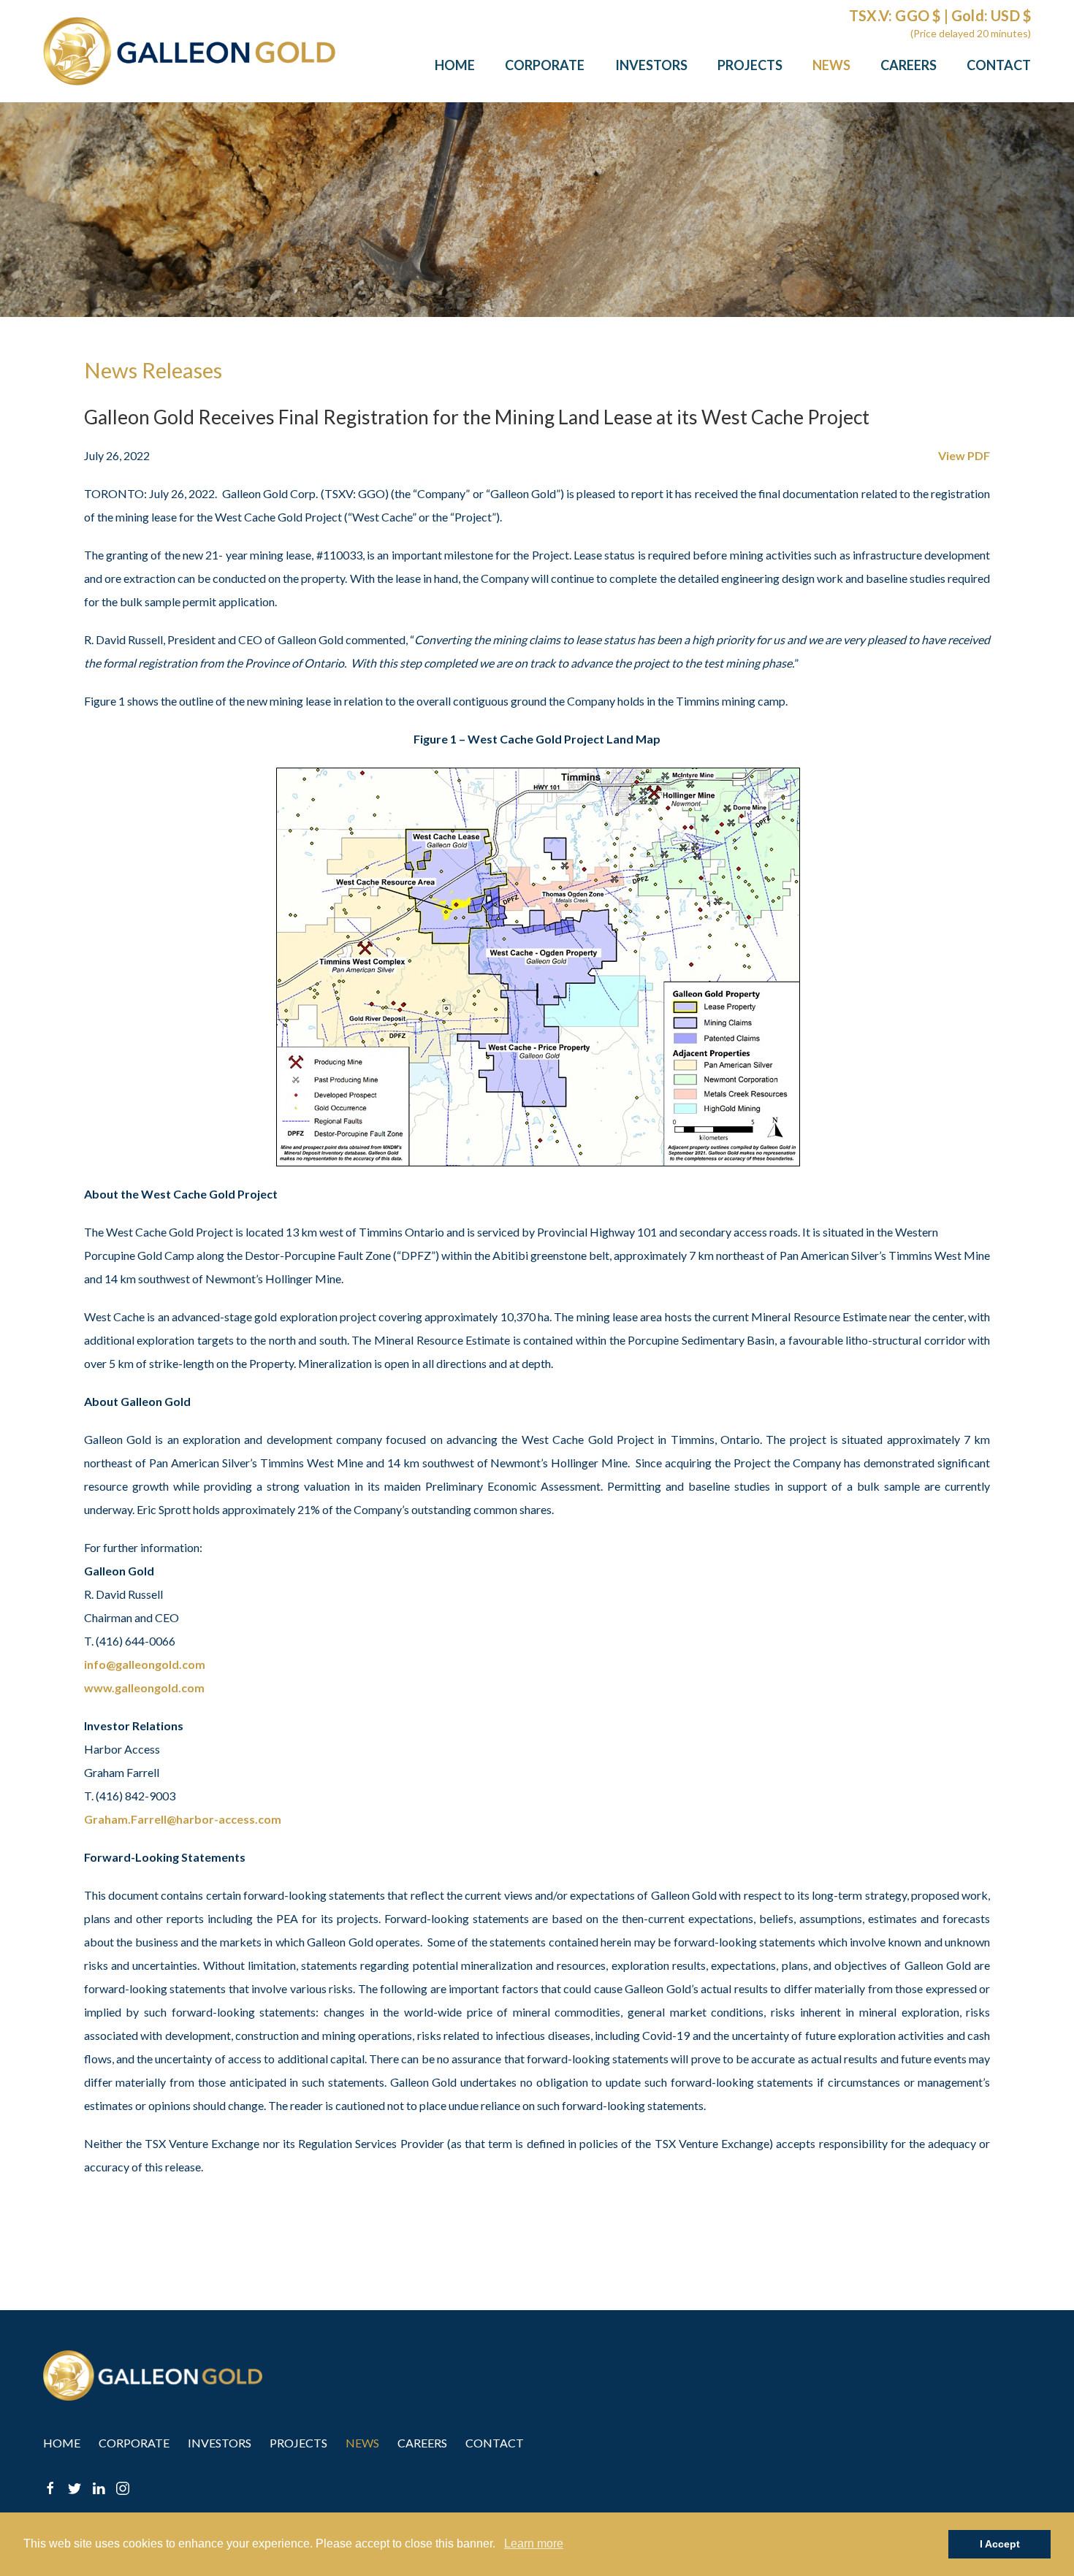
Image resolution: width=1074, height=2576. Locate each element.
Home (455, 65)
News (831, 65)
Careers (909, 65)
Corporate (545, 65)
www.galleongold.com (144, 1688)
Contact (999, 65)
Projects (750, 65)
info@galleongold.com (145, 1664)
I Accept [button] (1000, 2544)
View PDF (964, 455)
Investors (651, 65)
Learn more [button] (534, 2543)
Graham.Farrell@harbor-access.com (183, 1819)
